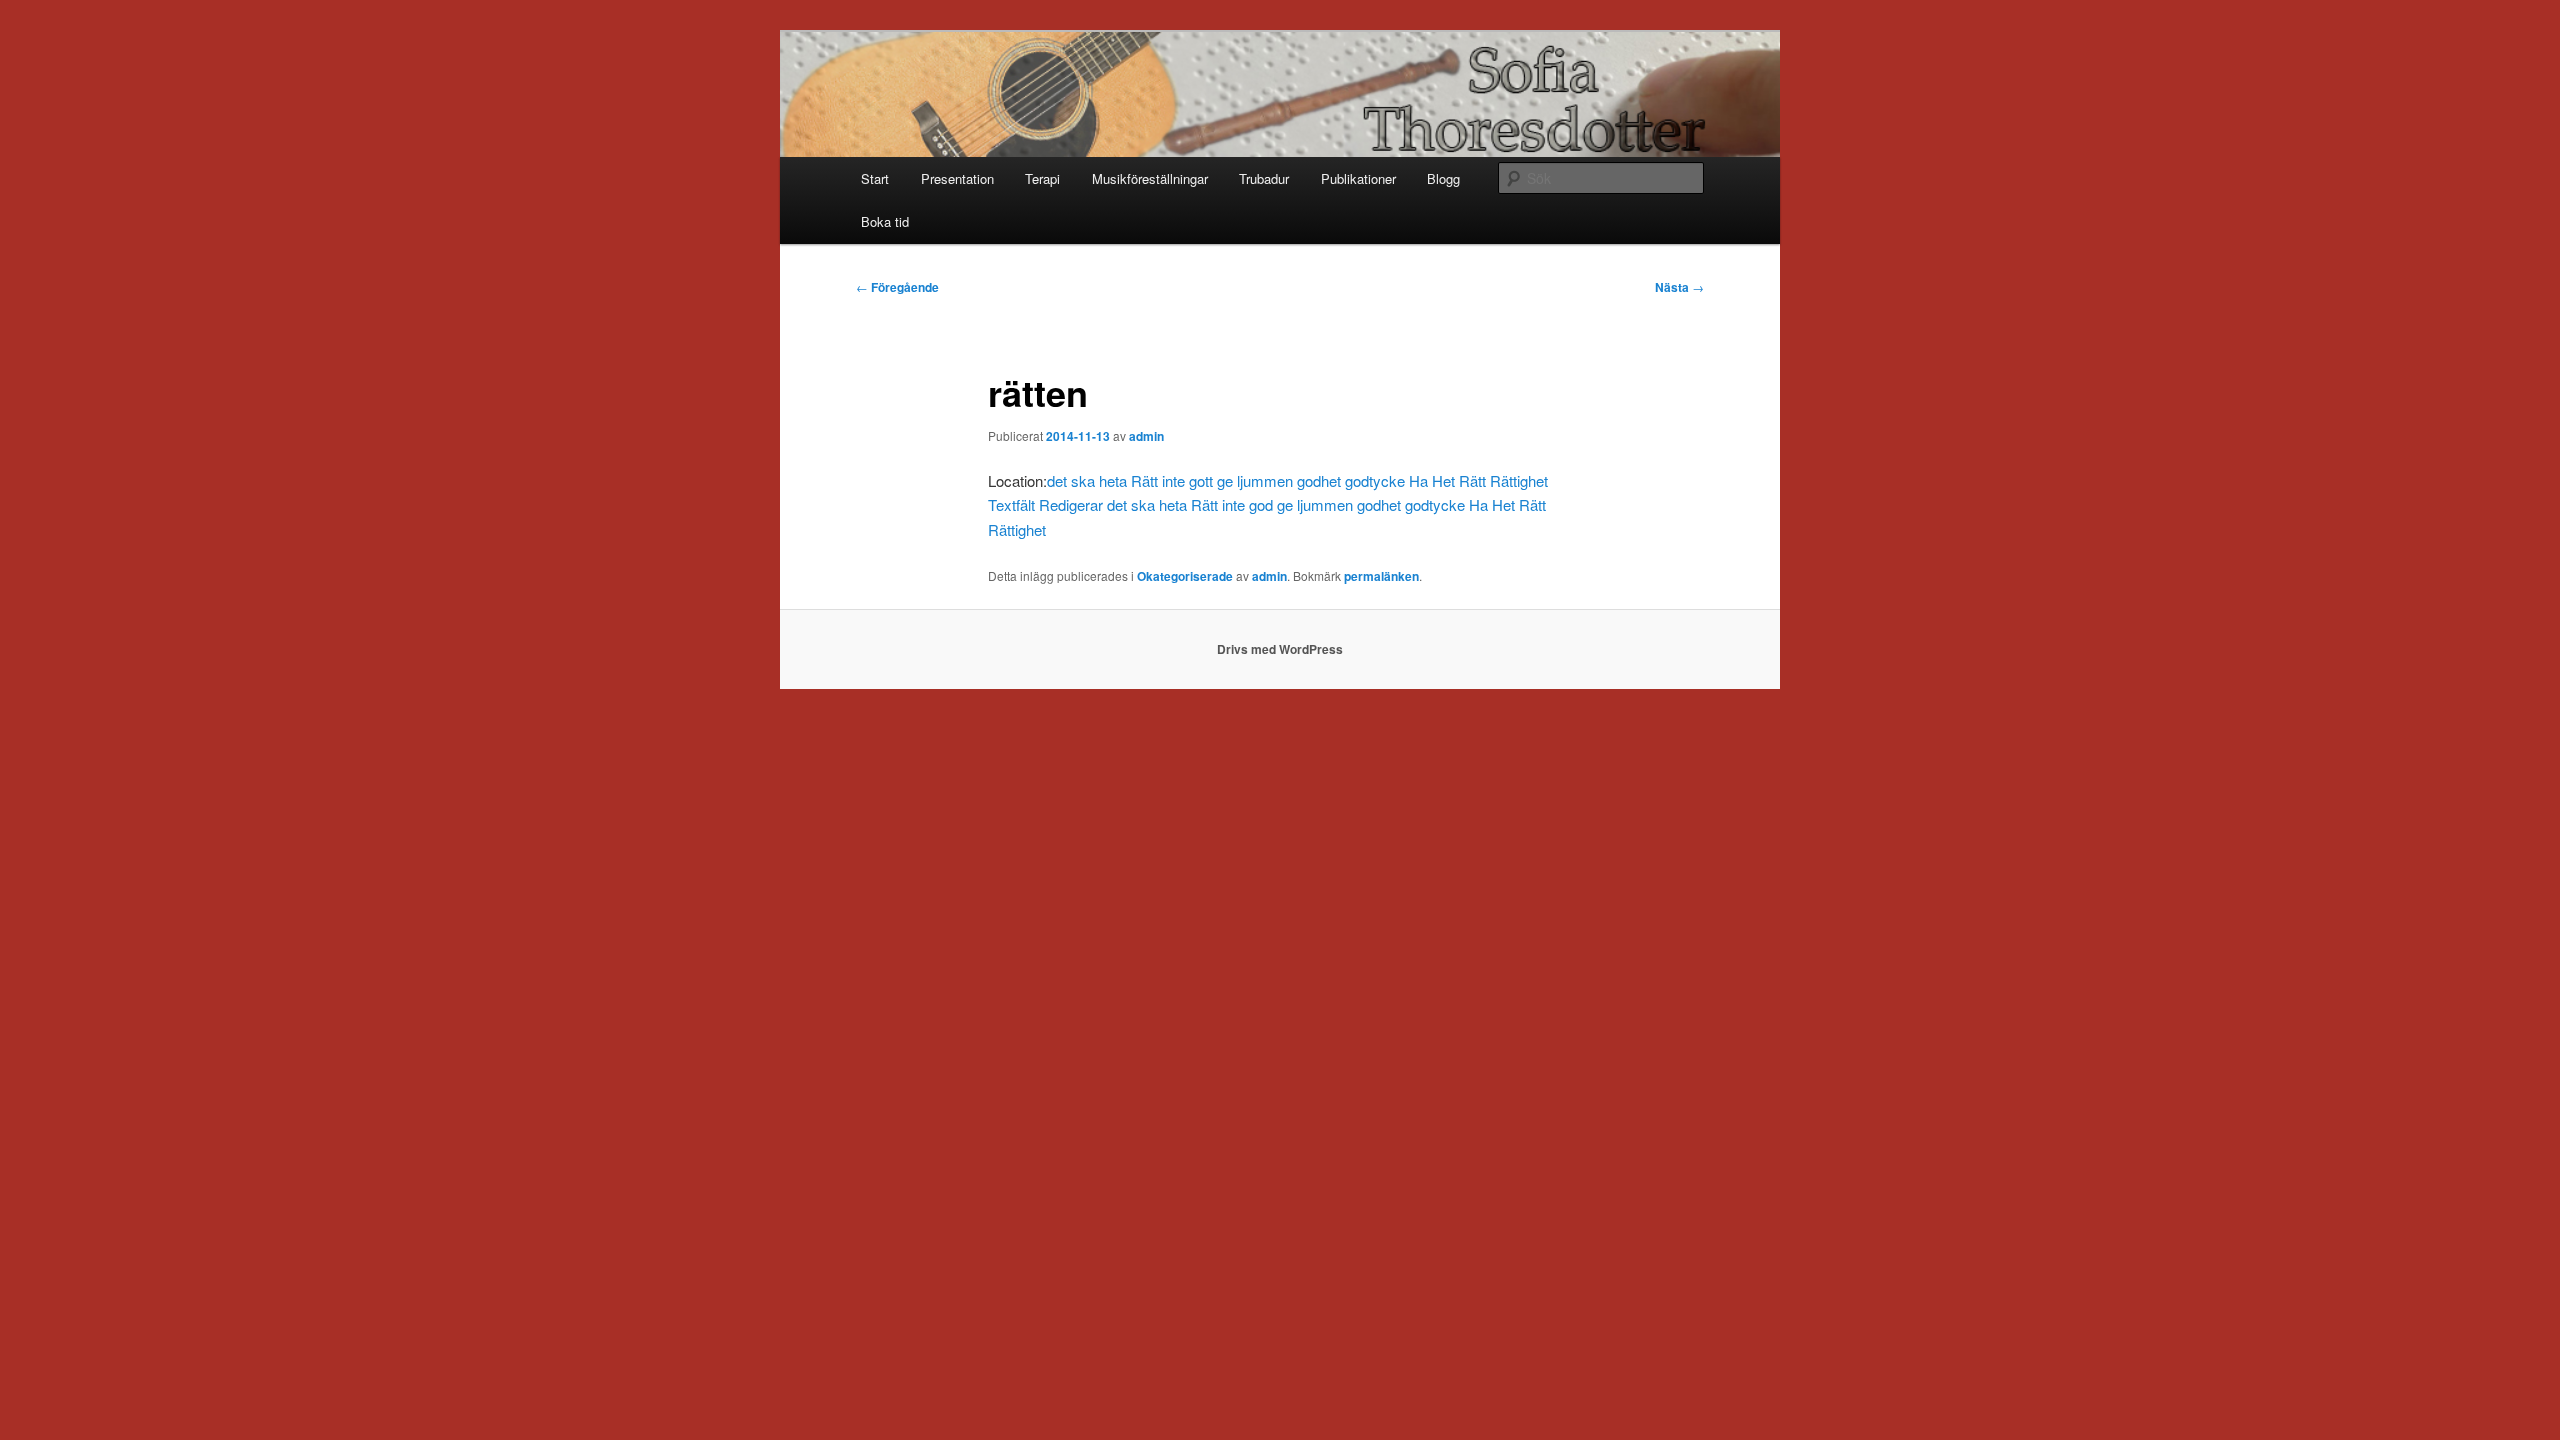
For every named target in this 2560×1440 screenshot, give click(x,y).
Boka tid (885, 221)
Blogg (1443, 178)
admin (1146, 436)
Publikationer (1358, 178)
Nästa (1679, 287)
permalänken (1381, 576)
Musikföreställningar (1150, 178)
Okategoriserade (1185, 576)
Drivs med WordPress (1280, 649)
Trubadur (1264, 178)
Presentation (957, 178)
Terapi (1042, 178)
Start (875, 178)
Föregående (897, 287)
